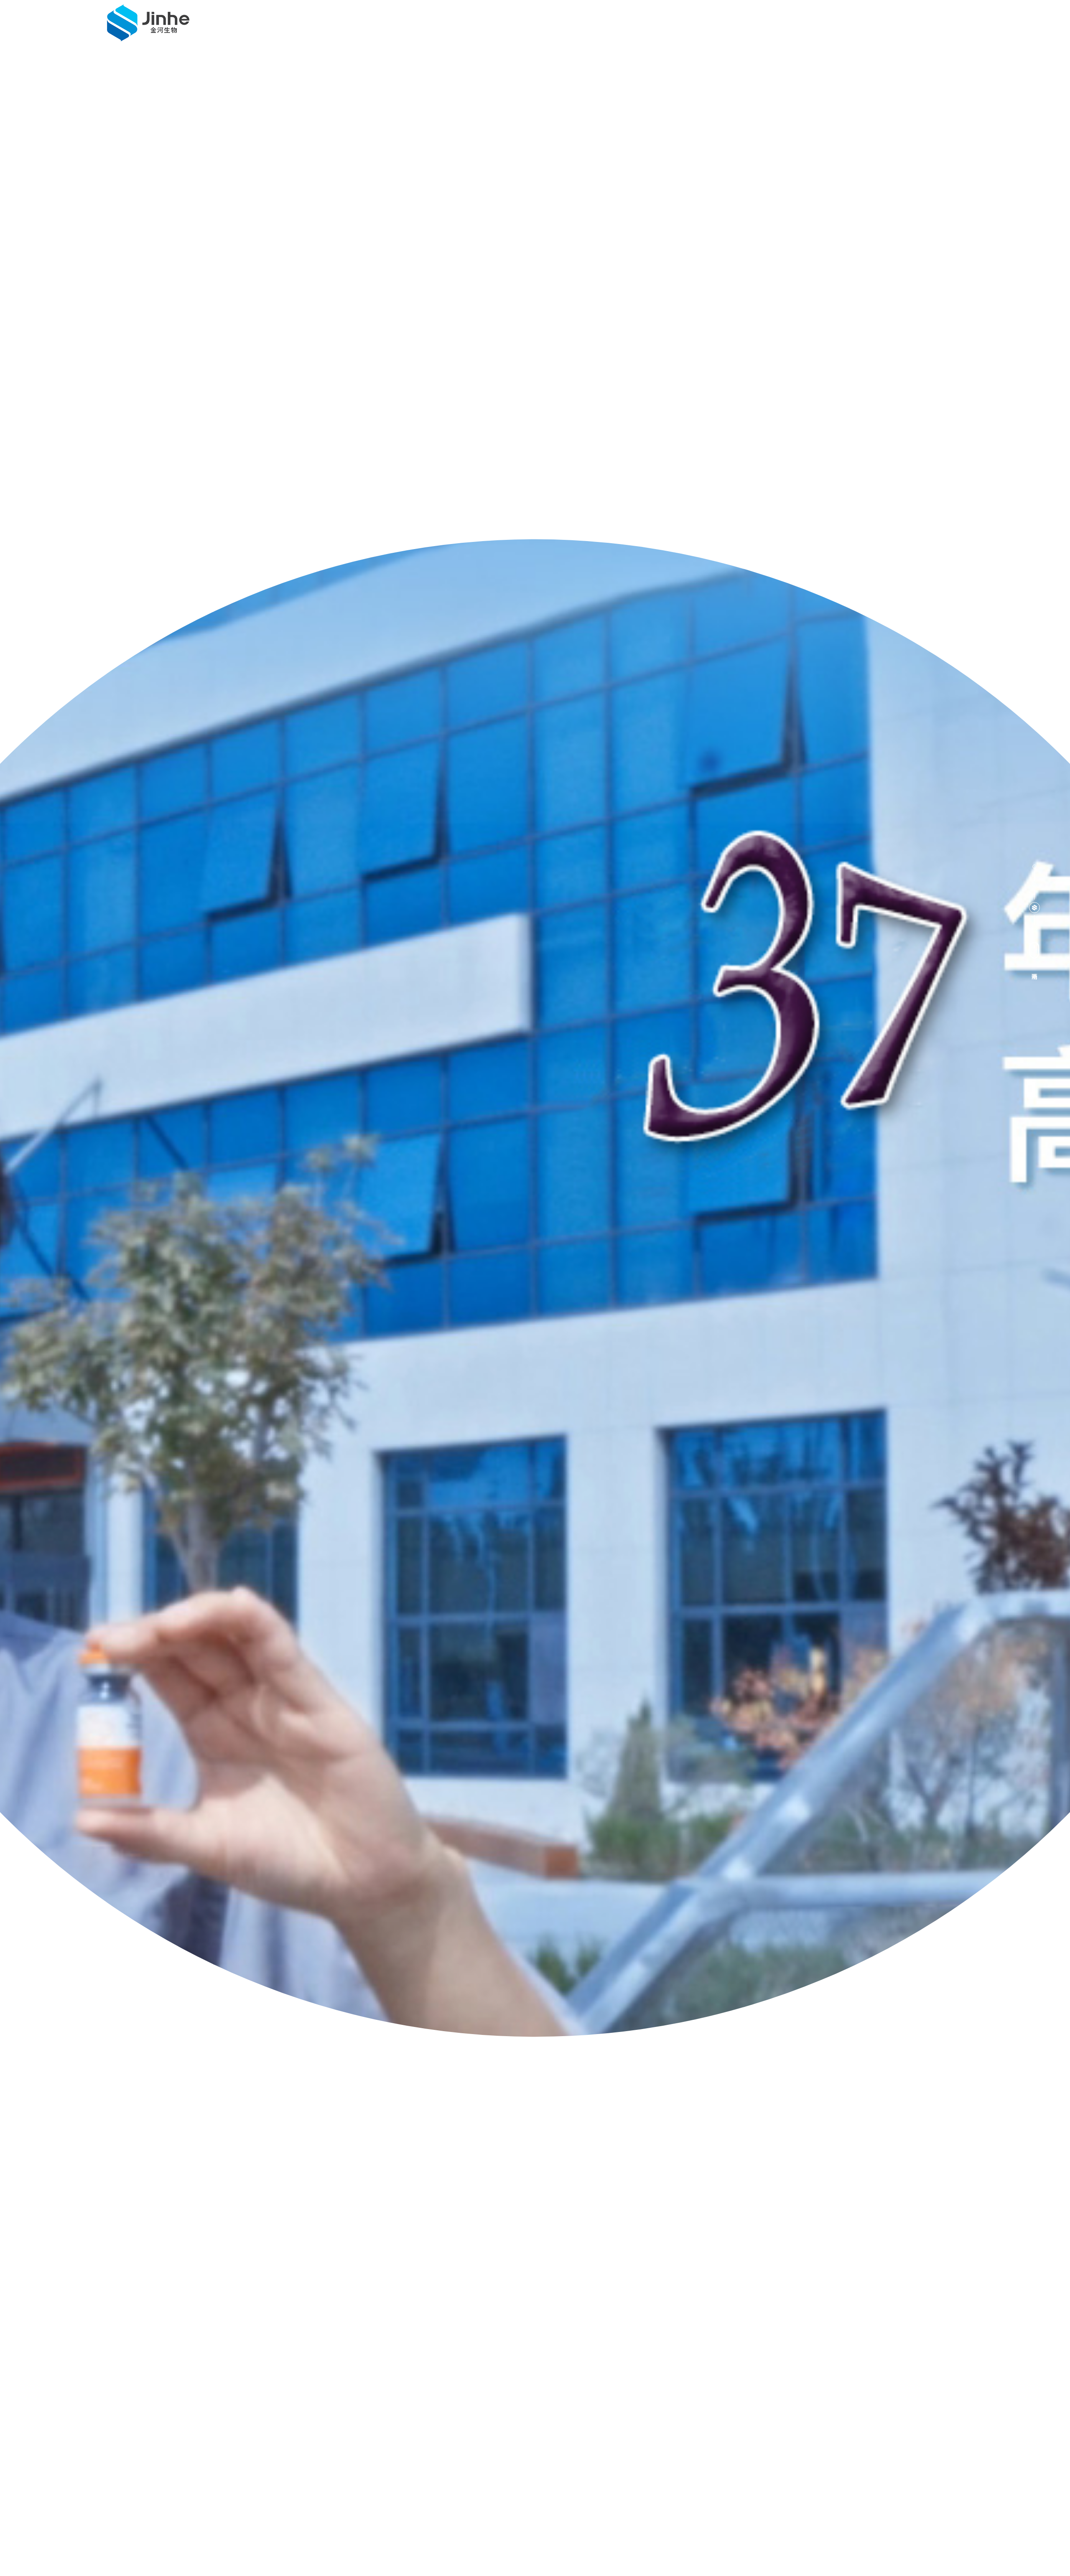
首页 (466, 27)
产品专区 (636, 27)
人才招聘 (881, 27)
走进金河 (517, 27)
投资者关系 (699, 27)
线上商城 (822, 27)
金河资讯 (577, 27)
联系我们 (762, 27)
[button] (1034, 867)
